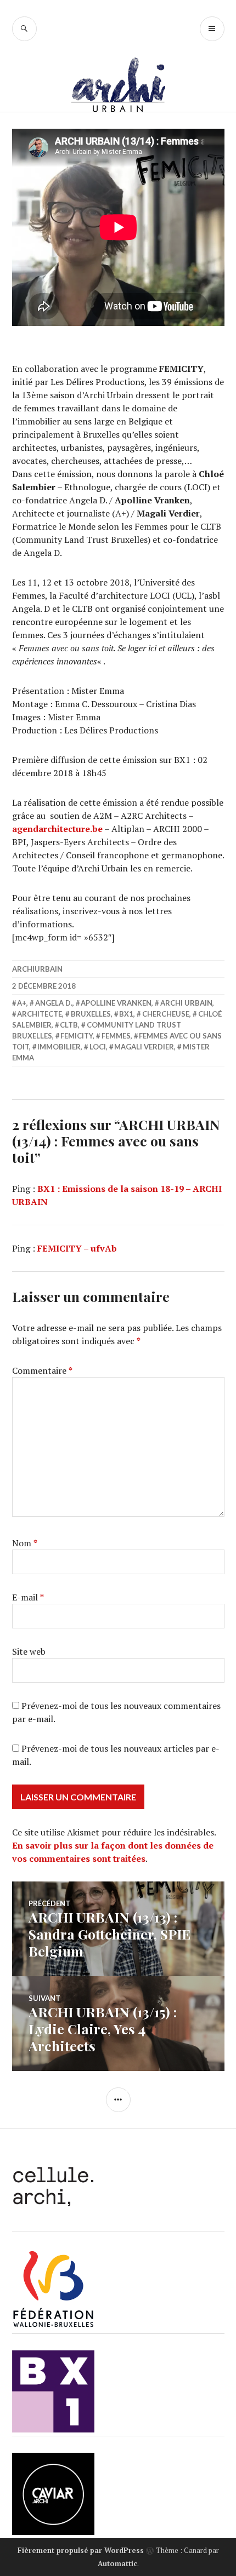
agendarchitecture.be (57, 829)
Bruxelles (91, 1014)
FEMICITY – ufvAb (77, 1248)
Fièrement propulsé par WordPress (81, 2550)
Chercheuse (166, 1014)
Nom (25, 1543)
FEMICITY (77, 1036)
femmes (116, 1036)
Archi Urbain (186, 1003)
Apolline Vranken (116, 1003)
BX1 (126, 1014)
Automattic (117, 2563)
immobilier (59, 1047)
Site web (29, 1651)
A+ (22, 1003)
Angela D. (54, 1003)
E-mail (28, 1597)
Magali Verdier (144, 1047)
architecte (40, 1014)
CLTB (69, 1025)
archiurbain (37, 969)
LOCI (98, 1047)
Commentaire (42, 1370)
